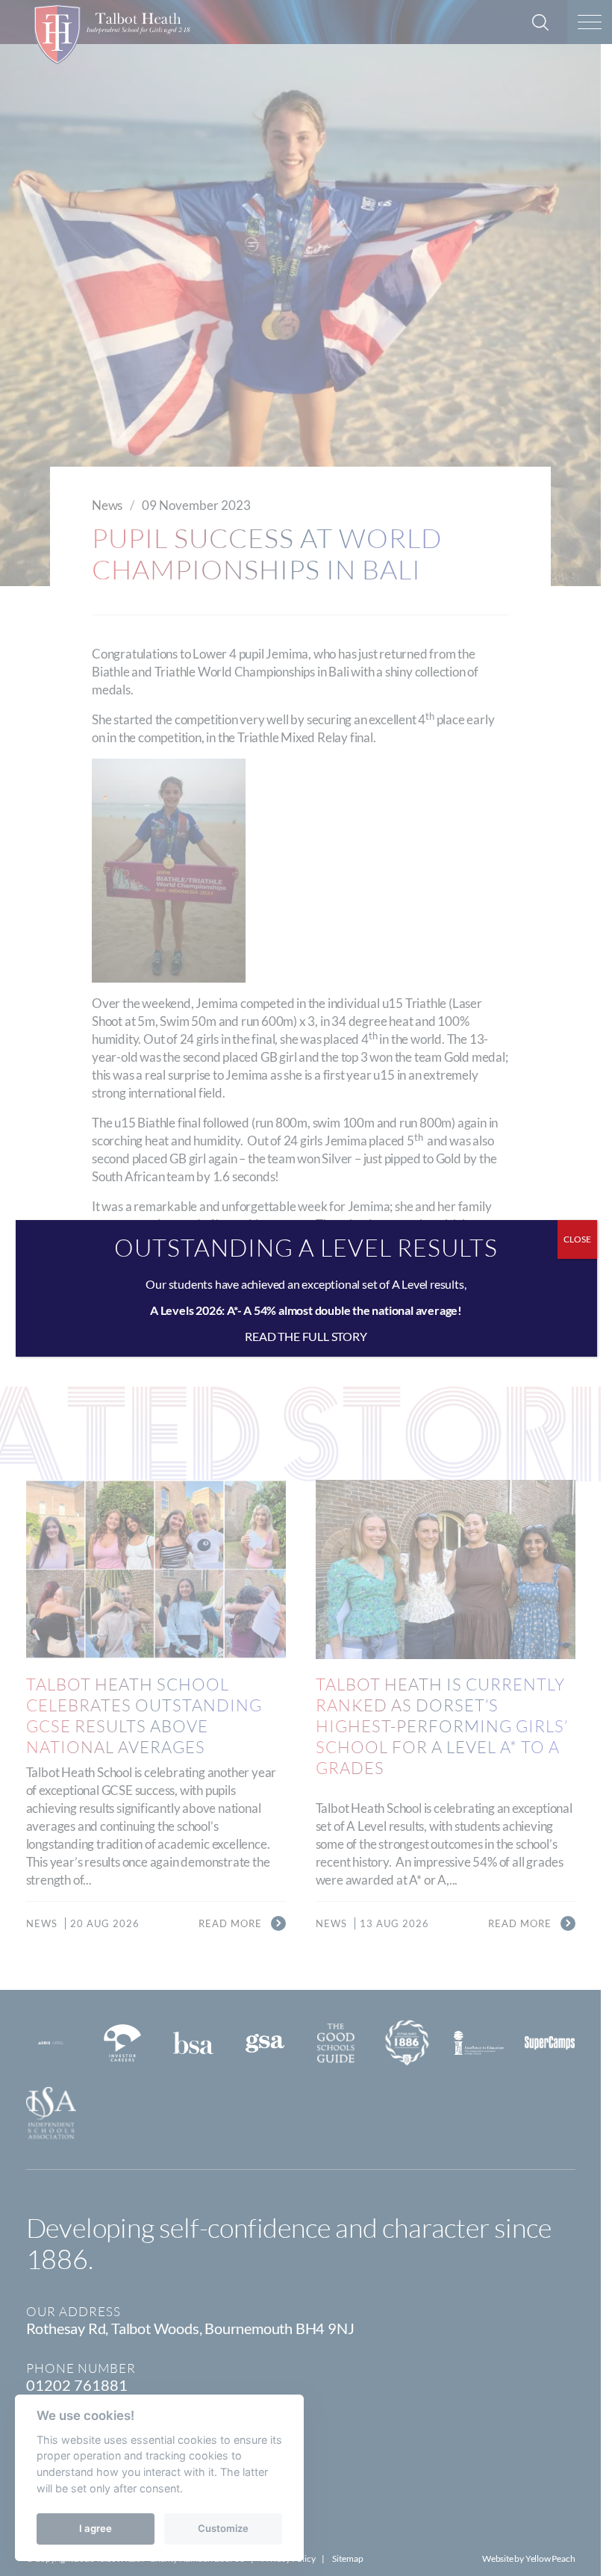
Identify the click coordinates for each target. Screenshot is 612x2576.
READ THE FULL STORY (306, 1336)
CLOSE (577, 1239)
